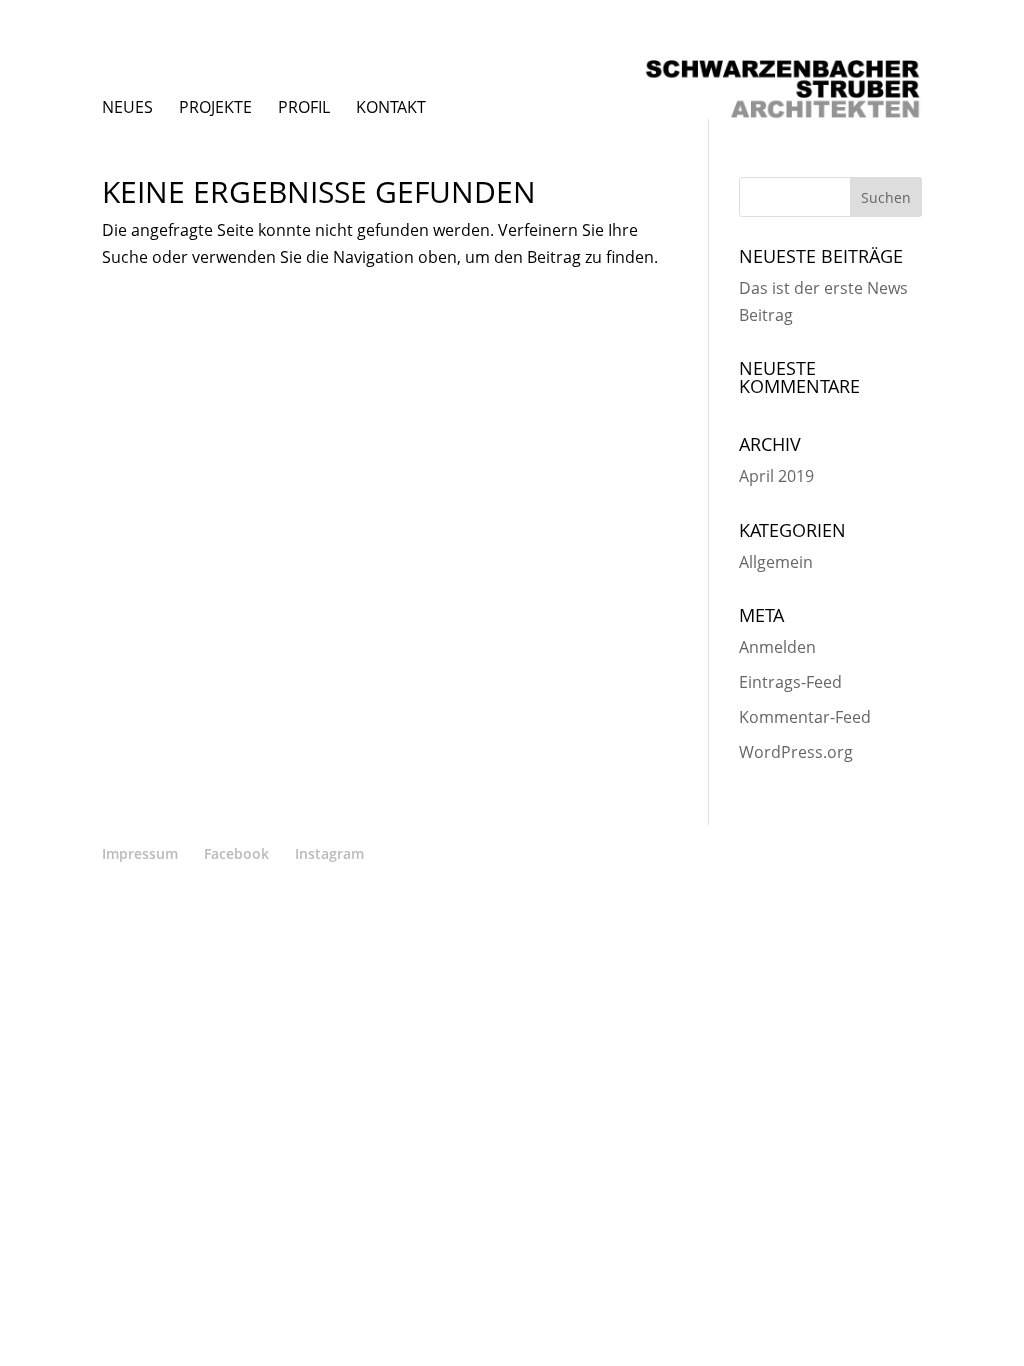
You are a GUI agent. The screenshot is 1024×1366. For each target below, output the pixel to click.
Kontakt (391, 107)
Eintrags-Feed (790, 682)
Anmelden (777, 647)
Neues (127, 107)
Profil (304, 107)
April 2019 (776, 476)
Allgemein (776, 562)
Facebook (236, 853)
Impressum (140, 853)
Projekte (215, 107)
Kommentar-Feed (805, 717)
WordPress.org (796, 752)
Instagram (329, 853)
